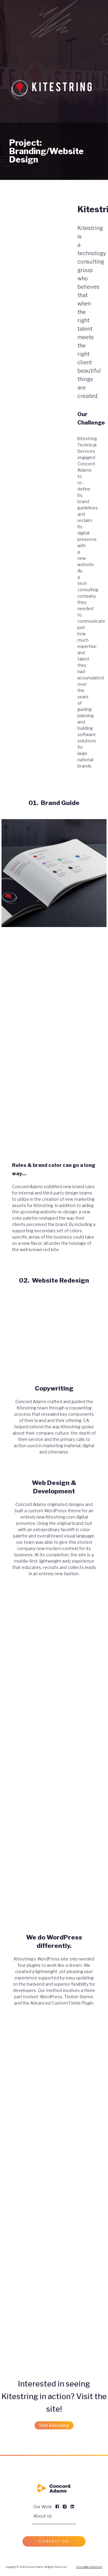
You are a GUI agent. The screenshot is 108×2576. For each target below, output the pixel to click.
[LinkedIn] (72, 2507)
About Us (43, 2516)
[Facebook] (57, 2507)
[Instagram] (65, 2507)
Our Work (43, 2507)
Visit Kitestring (54, 2425)
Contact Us (54, 2541)
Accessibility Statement (89, 2567)
